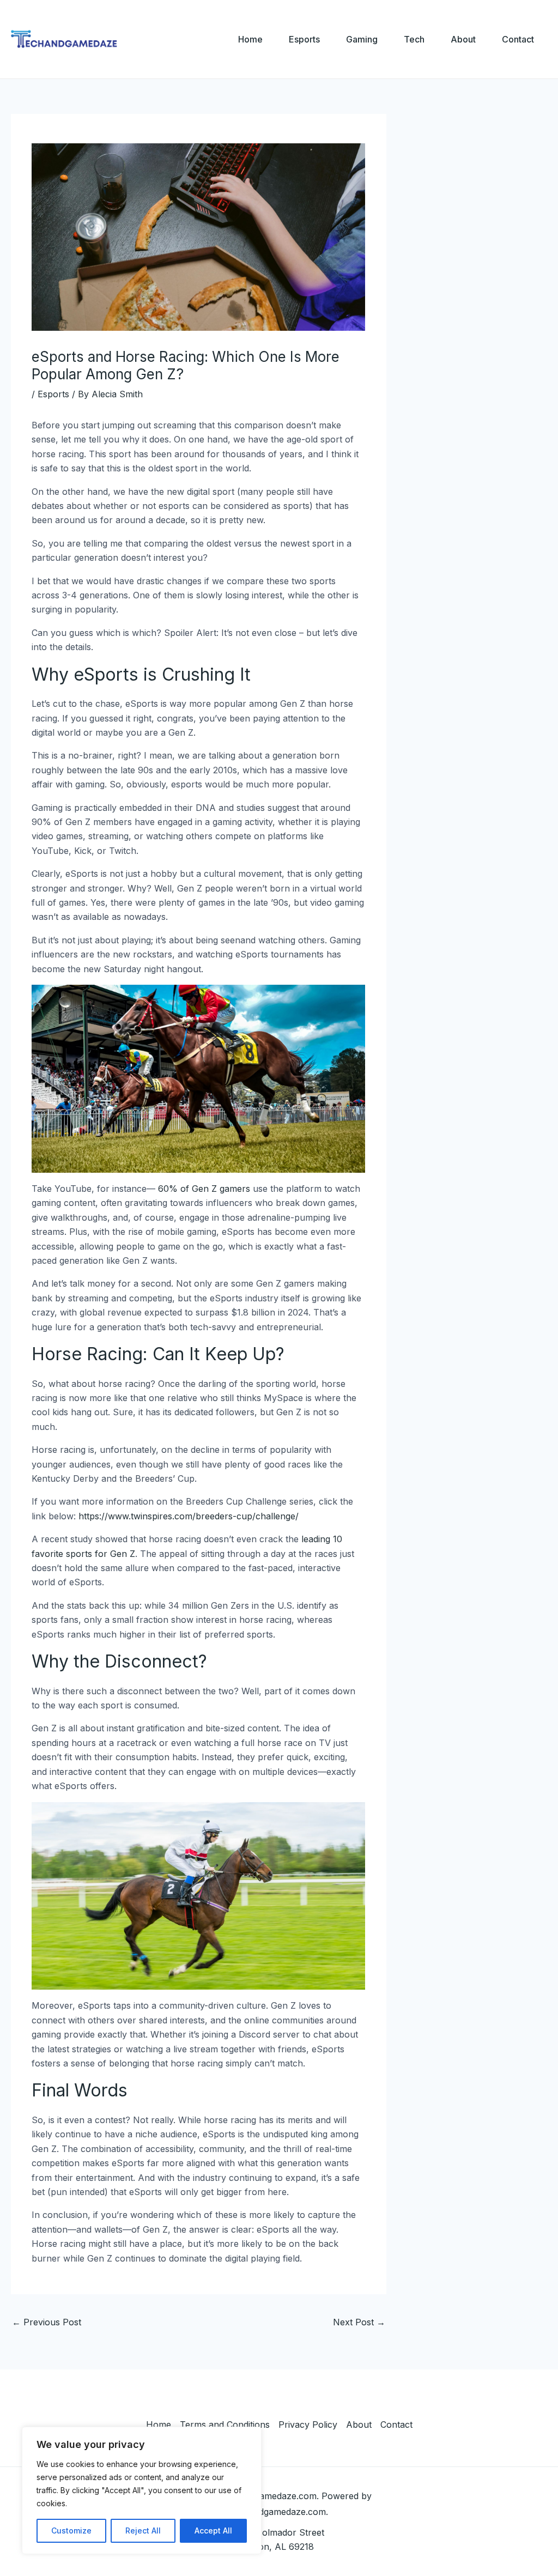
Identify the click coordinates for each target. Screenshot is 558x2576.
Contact (518, 39)
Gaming (362, 39)
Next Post (359, 2322)
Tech (414, 39)
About (463, 39)
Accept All (213, 2530)
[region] (142, 2490)
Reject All (143, 2530)
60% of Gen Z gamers (204, 1189)
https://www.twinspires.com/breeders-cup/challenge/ (189, 1516)
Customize (71, 2530)
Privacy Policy (308, 2425)
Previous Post (47, 2322)
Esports (304, 39)
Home (250, 39)
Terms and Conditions (225, 2425)
